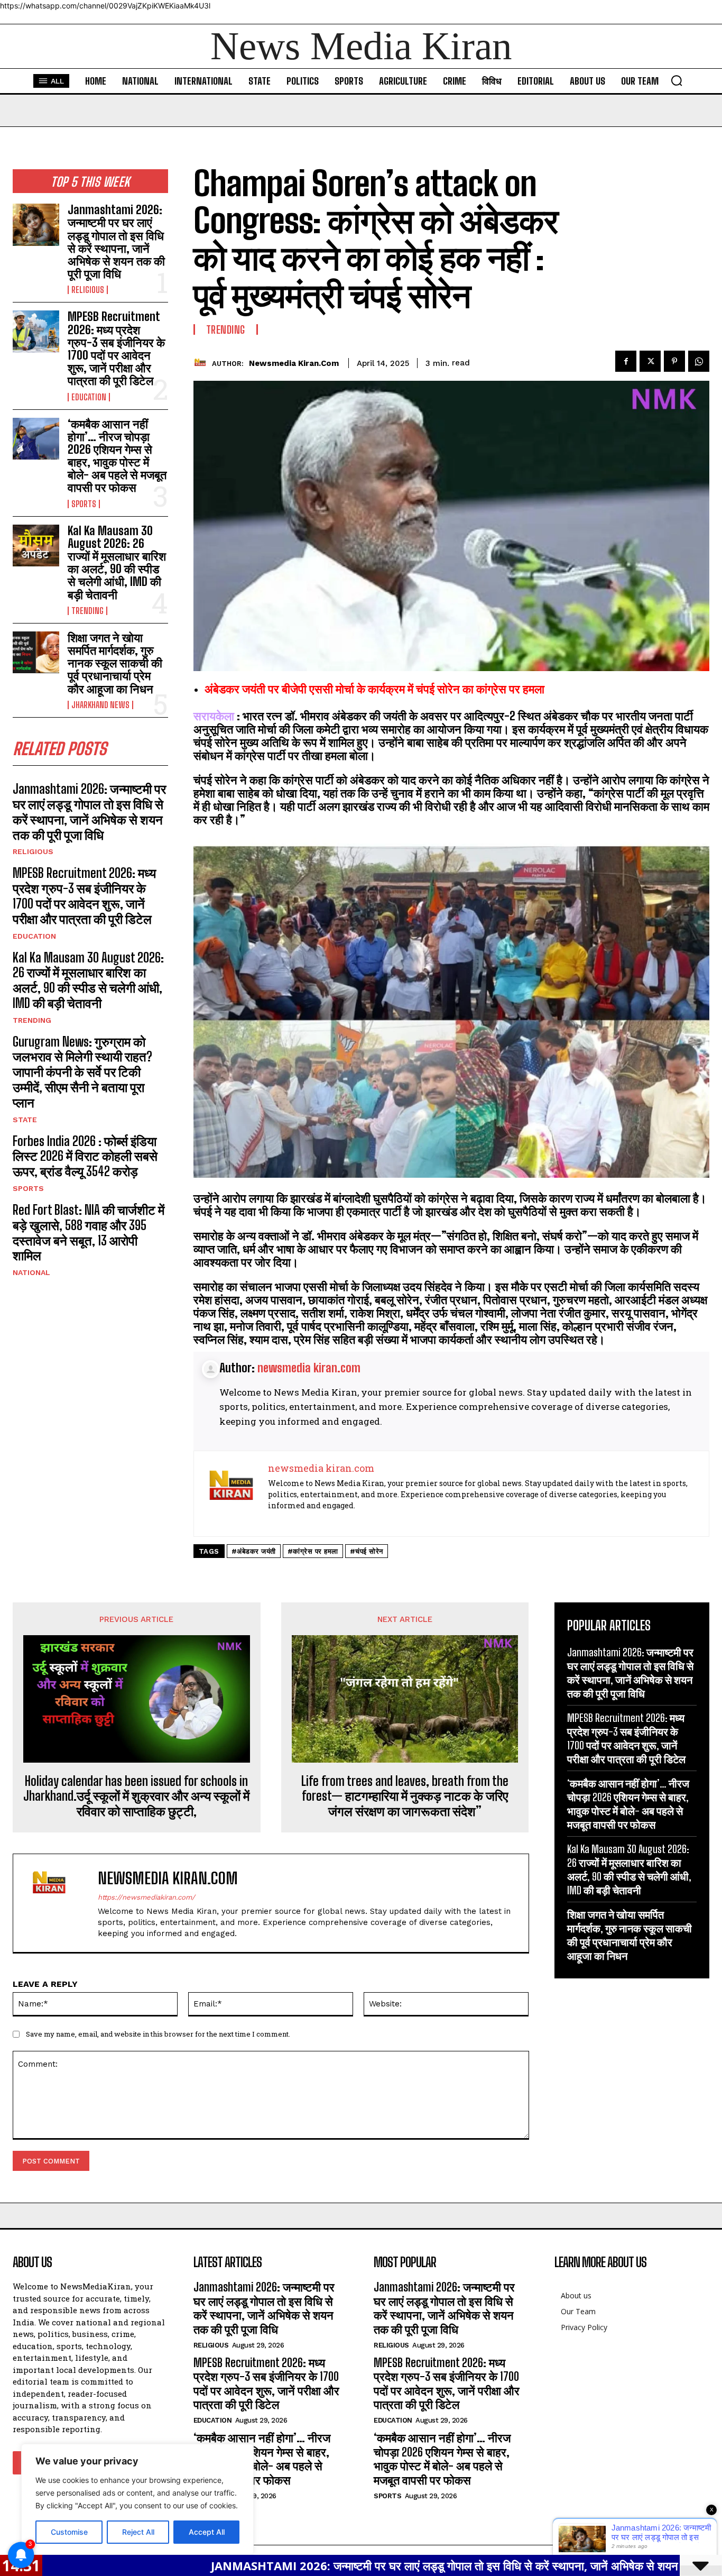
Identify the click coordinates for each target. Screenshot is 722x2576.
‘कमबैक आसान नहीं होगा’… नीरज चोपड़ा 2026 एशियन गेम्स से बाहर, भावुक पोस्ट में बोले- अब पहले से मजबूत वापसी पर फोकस (117, 456)
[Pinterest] (674, 361)
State (25, 1120)
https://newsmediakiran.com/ (146, 1897)
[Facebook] (626, 361)
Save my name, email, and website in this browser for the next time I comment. (158, 2034)
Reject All (138, 2532)
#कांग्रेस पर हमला (313, 1551)
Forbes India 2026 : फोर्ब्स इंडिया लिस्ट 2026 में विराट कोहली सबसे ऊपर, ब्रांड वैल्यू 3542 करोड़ (85, 1156)
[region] (137, 2499)
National (31, 1272)
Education (89, 397)
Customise (69, 2532)
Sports (84, 504)
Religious (88, 290)
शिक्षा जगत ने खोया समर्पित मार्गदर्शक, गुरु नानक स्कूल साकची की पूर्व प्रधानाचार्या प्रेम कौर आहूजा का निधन (115, 663)
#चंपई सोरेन (367, 1551)
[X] (650, 361)
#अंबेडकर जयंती (254, 1551)
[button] (677, 80)
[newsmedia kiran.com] (203, 363)
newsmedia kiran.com (294, 363)
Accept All (207, 2532)
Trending (87, 611)
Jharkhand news (100, 705)
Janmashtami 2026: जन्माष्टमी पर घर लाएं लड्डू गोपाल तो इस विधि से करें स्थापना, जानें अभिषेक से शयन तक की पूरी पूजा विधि (116, 242)
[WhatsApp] (699, 361)
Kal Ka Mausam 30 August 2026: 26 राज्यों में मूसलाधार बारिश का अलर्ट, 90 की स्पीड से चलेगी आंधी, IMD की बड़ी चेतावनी (117, 563)
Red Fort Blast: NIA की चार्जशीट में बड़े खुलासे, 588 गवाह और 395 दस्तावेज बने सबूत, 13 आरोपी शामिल (89, 1232)
